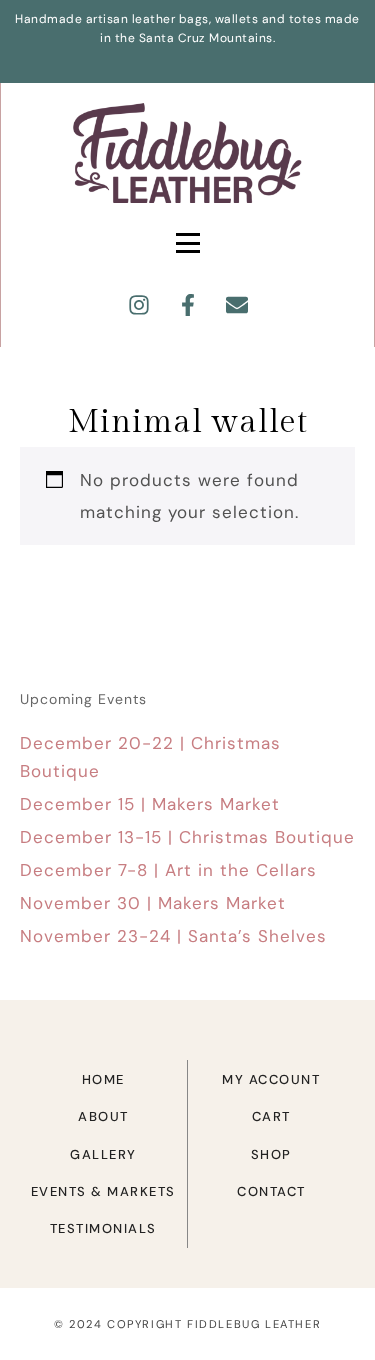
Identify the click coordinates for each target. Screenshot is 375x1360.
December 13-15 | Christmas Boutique (187, 837)
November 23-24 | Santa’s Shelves (173, 936)
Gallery (103, 1154)
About (103, 1116)
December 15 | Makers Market (150, 804)
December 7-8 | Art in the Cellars (168, 870)
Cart (271, 1116)
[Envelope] (237, 305)
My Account (271, 1079)
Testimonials (103, 1228)
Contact (271, 1191)
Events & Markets (103, 1191)
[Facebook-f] (188, 305)
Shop (271, 1154)
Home (103, 1079)
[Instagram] (139, 305)
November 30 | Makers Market (153, 903)
